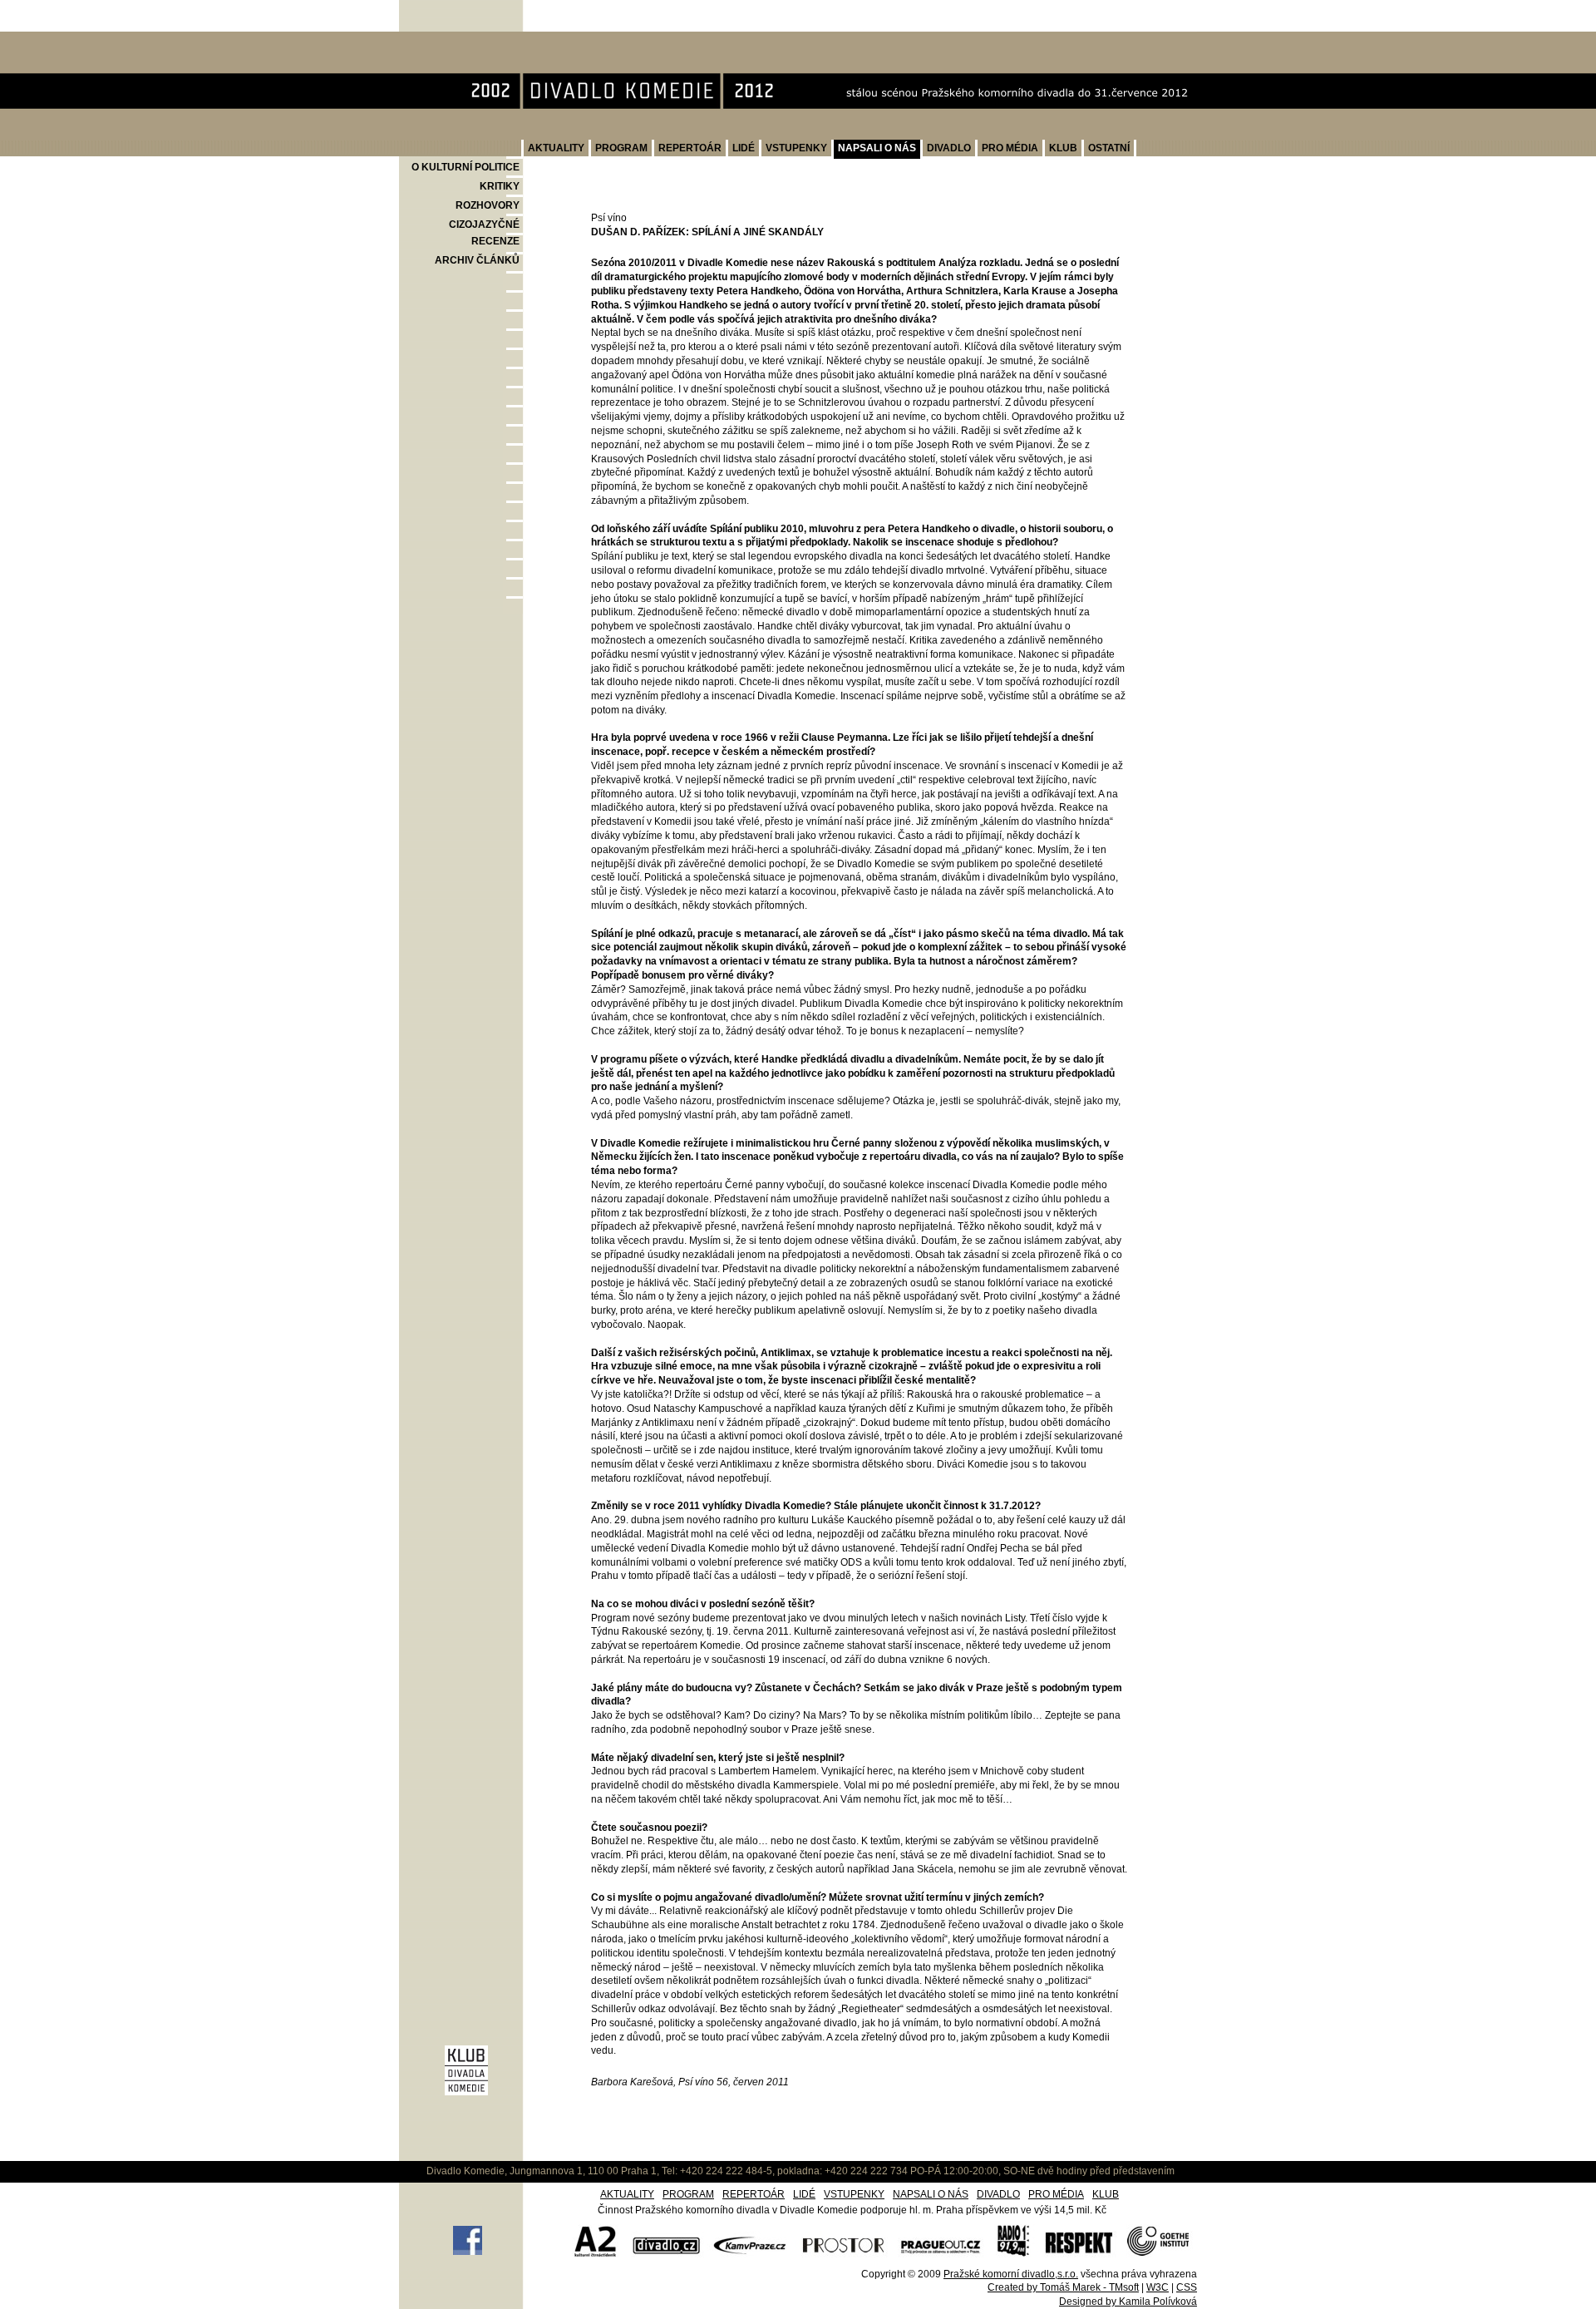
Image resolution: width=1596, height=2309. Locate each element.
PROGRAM (621, 148)
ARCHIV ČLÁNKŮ (477, 260)
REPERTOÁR (690, 148)
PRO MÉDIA (1010, 148)
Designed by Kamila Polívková (1128, 2302)
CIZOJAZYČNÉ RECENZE (484, 233)
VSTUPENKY (796, 148)
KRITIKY (500, 186)
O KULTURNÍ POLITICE (465, 167)
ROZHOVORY (488, 205)
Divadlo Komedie (453, 40)
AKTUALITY (556, 148)
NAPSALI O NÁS (877, 148)
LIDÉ (744, 148)
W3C (1158, 2287)
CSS (1187, 2287)
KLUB (1063, 148)
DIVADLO (949, 148)
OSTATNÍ (1109, 148)
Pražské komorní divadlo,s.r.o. (1011, 2274)
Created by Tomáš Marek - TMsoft (1063, 2287)
